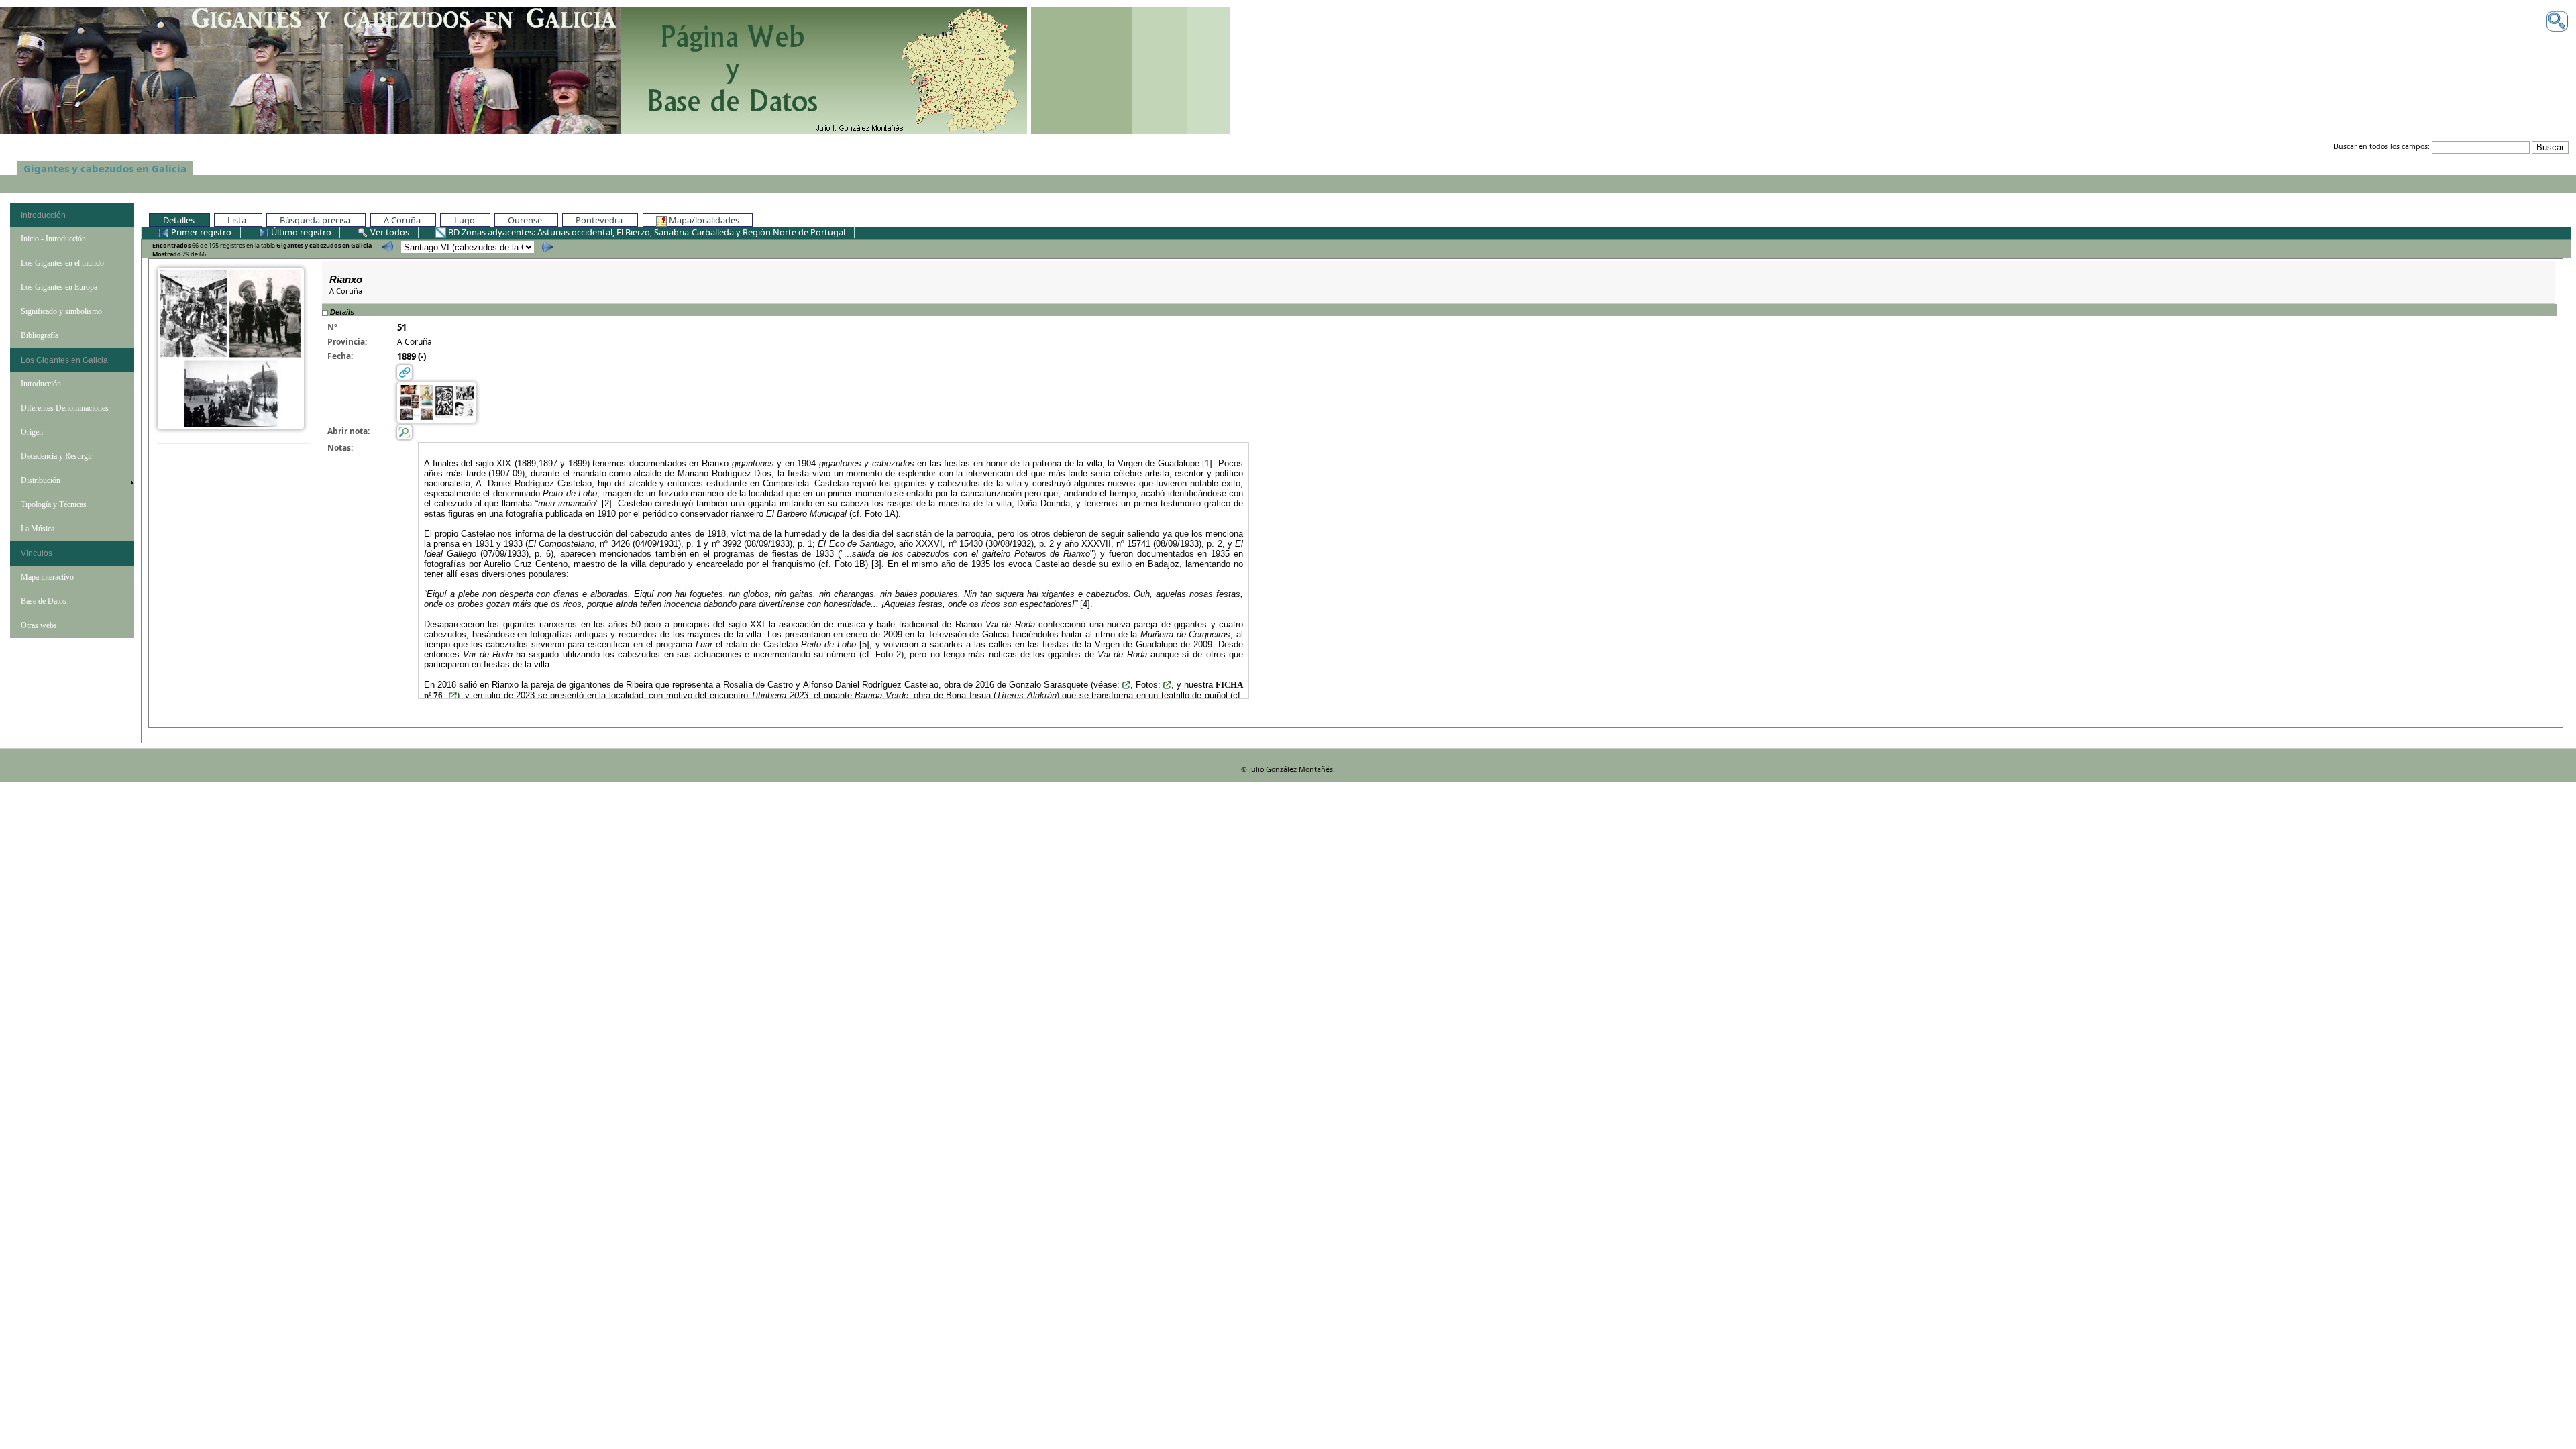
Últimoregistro (300, 232)
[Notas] (405, 432)
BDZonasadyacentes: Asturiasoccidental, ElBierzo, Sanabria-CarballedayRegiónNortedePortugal (647, 232)
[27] (386, 247)
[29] (546, 247)
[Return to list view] (234, 451)
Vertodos (390, 232)
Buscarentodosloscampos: (2382, 147)
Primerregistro (201, 232)
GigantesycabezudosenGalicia (105, 168)
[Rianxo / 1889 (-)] (231, 347)
